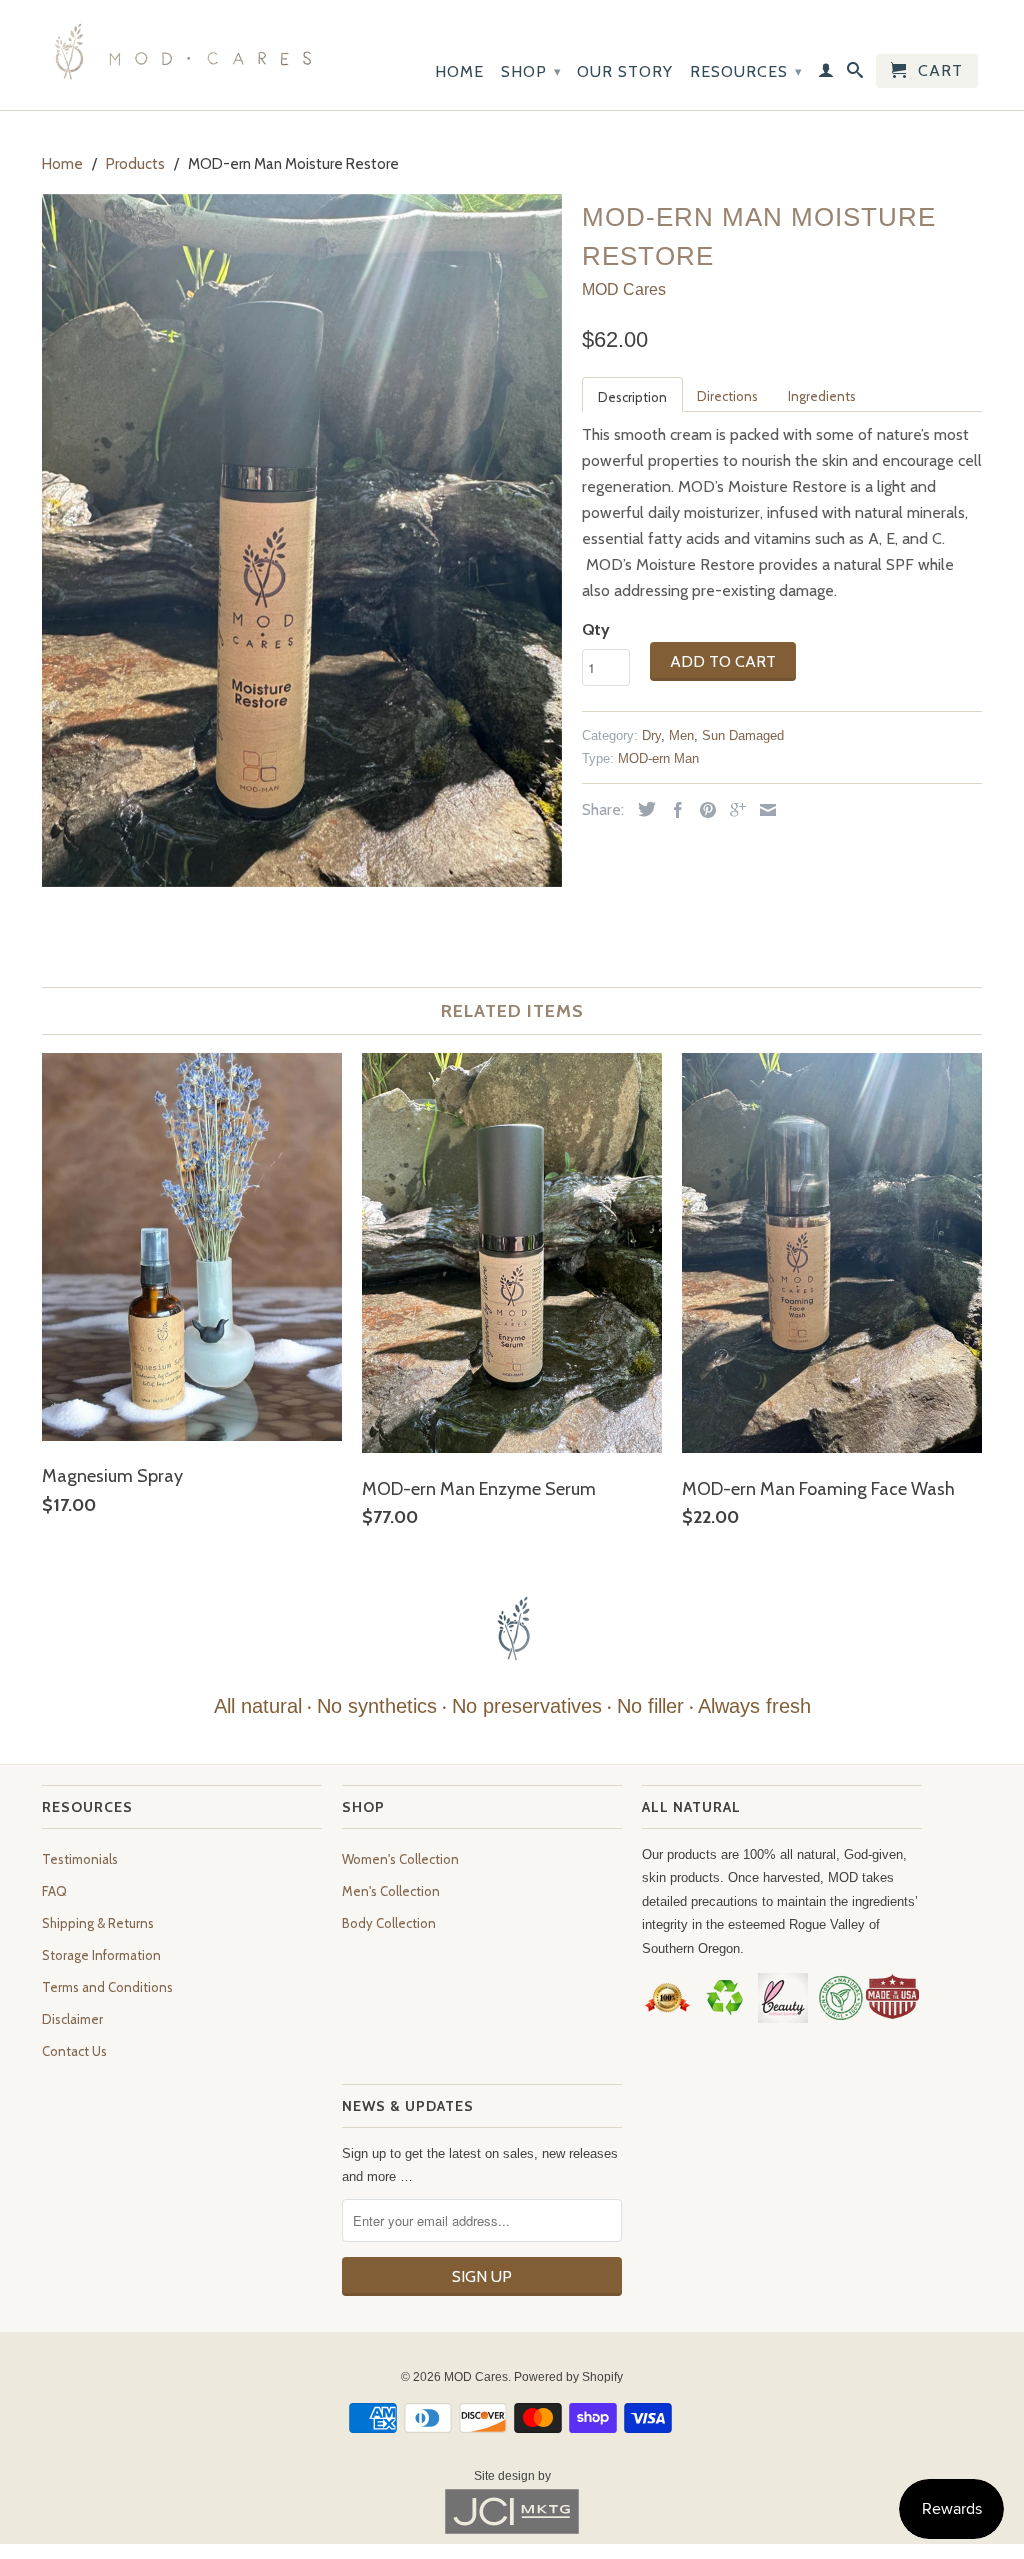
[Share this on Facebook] (673, 810)
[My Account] (826, 74)
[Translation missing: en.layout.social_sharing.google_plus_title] (733, 810)
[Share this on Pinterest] (703, 810)
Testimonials (80, 1859)
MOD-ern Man (658, 758)
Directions (727, 396)
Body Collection (389, 1923)
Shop (531, 71)
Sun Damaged (743, 735)
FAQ (54, 1891)
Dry (651, 735)
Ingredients (822, 396)
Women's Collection (400, 1859)
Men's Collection (391, 1891)
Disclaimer (72, 2019)
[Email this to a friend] (763, 810)
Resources (746, 71)
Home (459, 71)
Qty (596, 629)
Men (681, 735)
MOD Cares (624, 289)
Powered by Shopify (568, 2377)
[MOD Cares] (182, 55)
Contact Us (74, 2051)
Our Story (625, 71)
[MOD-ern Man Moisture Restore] (302, 540)
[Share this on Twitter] (642, 809)
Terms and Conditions (107, 1987)
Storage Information (101, 1955)
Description (632, 397)
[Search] (855, 74)
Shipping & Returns (98, 1923)
